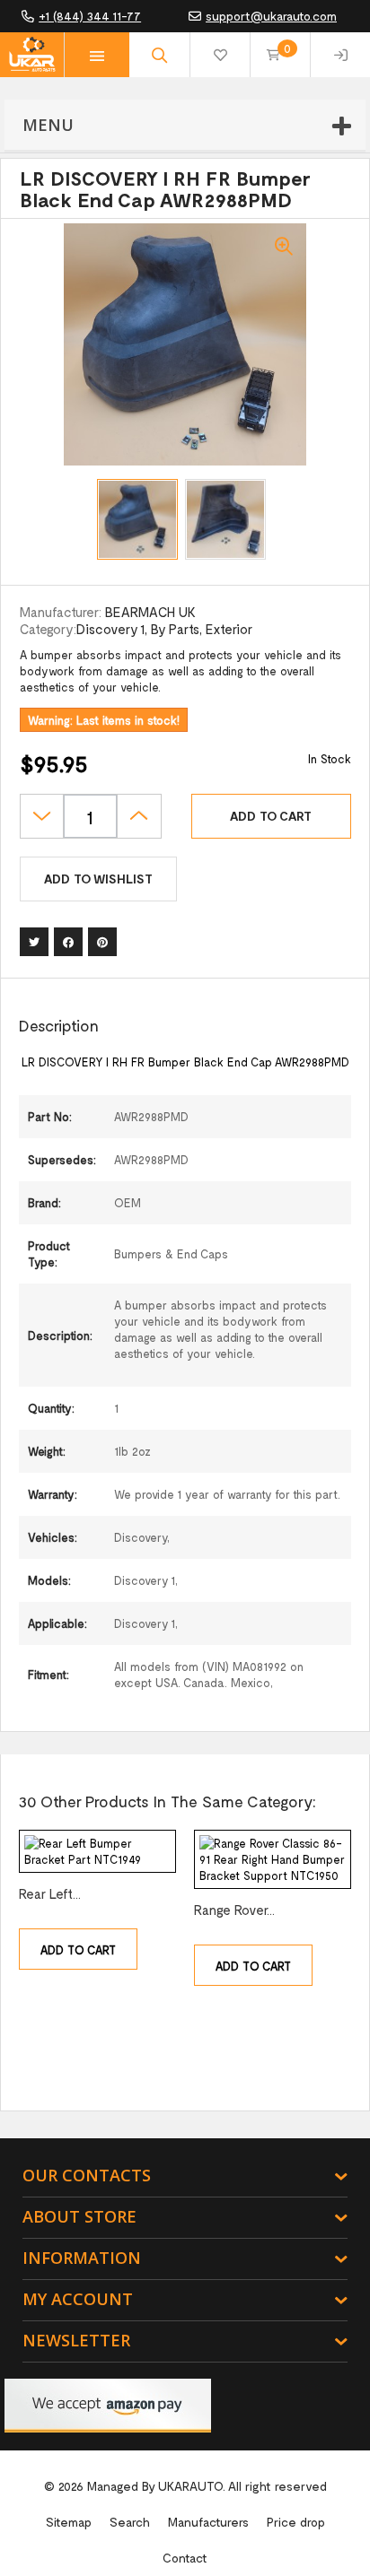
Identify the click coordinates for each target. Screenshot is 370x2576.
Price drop (296, 2522)
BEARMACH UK (150, 612)
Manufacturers (208, 2522)
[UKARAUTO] (32, 55)
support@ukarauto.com (271, 16)
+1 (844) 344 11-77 (90, 16)
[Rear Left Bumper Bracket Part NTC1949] (97, 1851)
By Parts (175, 629)
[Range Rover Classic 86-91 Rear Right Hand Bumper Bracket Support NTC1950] (273, 1859)
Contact (185, 2558)
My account (78, 2299)
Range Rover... (234, 1910)
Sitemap (69, 2522)
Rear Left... (50, 1893)
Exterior (229, 629)
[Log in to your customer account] (340, 55)
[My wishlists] (220, 55)
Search (130, 2522)
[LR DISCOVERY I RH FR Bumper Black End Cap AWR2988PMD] (137, 519)
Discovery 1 (110, 629)
